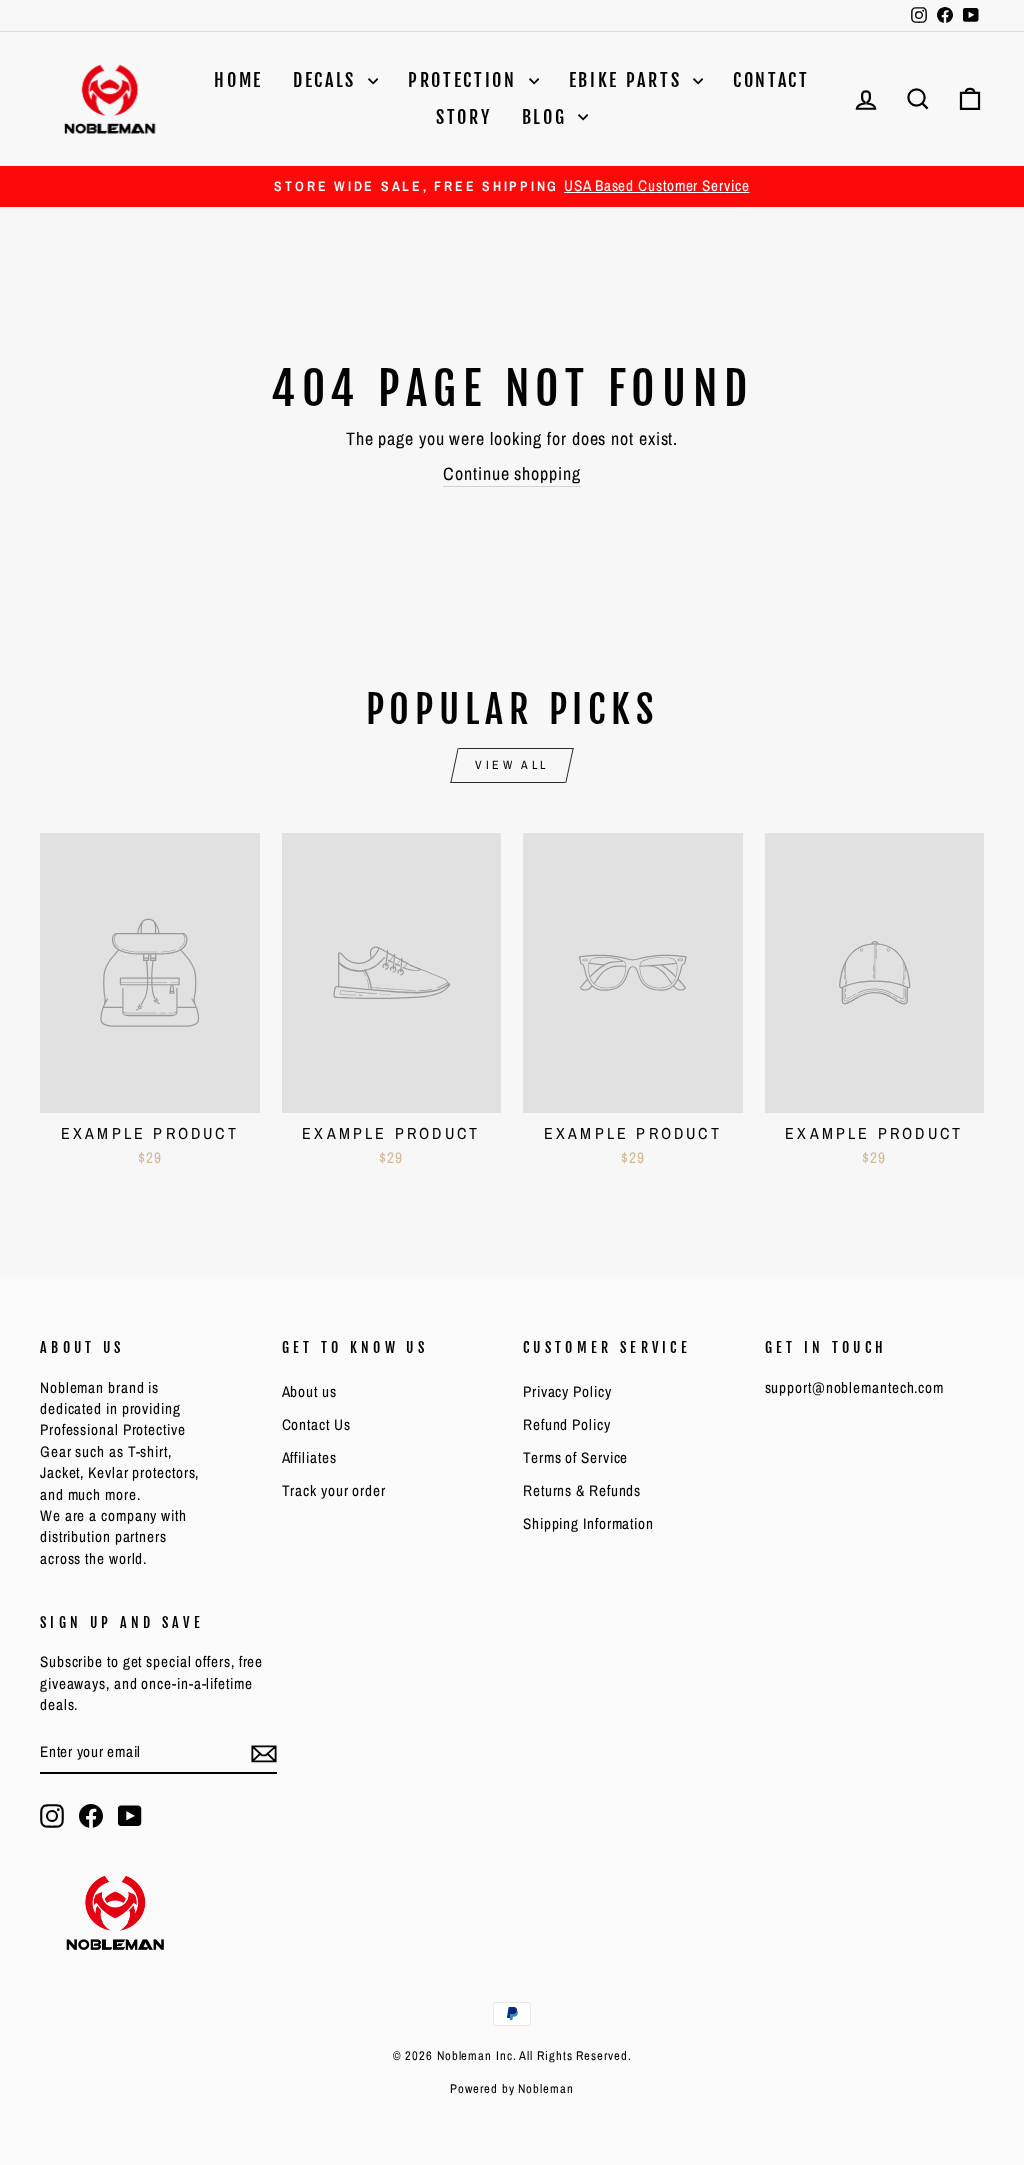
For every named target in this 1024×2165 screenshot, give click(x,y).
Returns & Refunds (582, 1490)
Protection (466, 80)
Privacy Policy (567, 1391)
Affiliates (309, 1457)
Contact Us (316, 1424)
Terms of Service (575, 1457)
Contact (771, 80)
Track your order (334, 1490)
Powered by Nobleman (511, 2088)
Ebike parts (628, 80)
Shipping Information (588, 1523)
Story (464, 117)
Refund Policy (567, 1424)
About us (309, 1391)
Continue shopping (511, 473)
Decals (328, 80)
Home (238, 80)
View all (512, 765)
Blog (548, 117)
